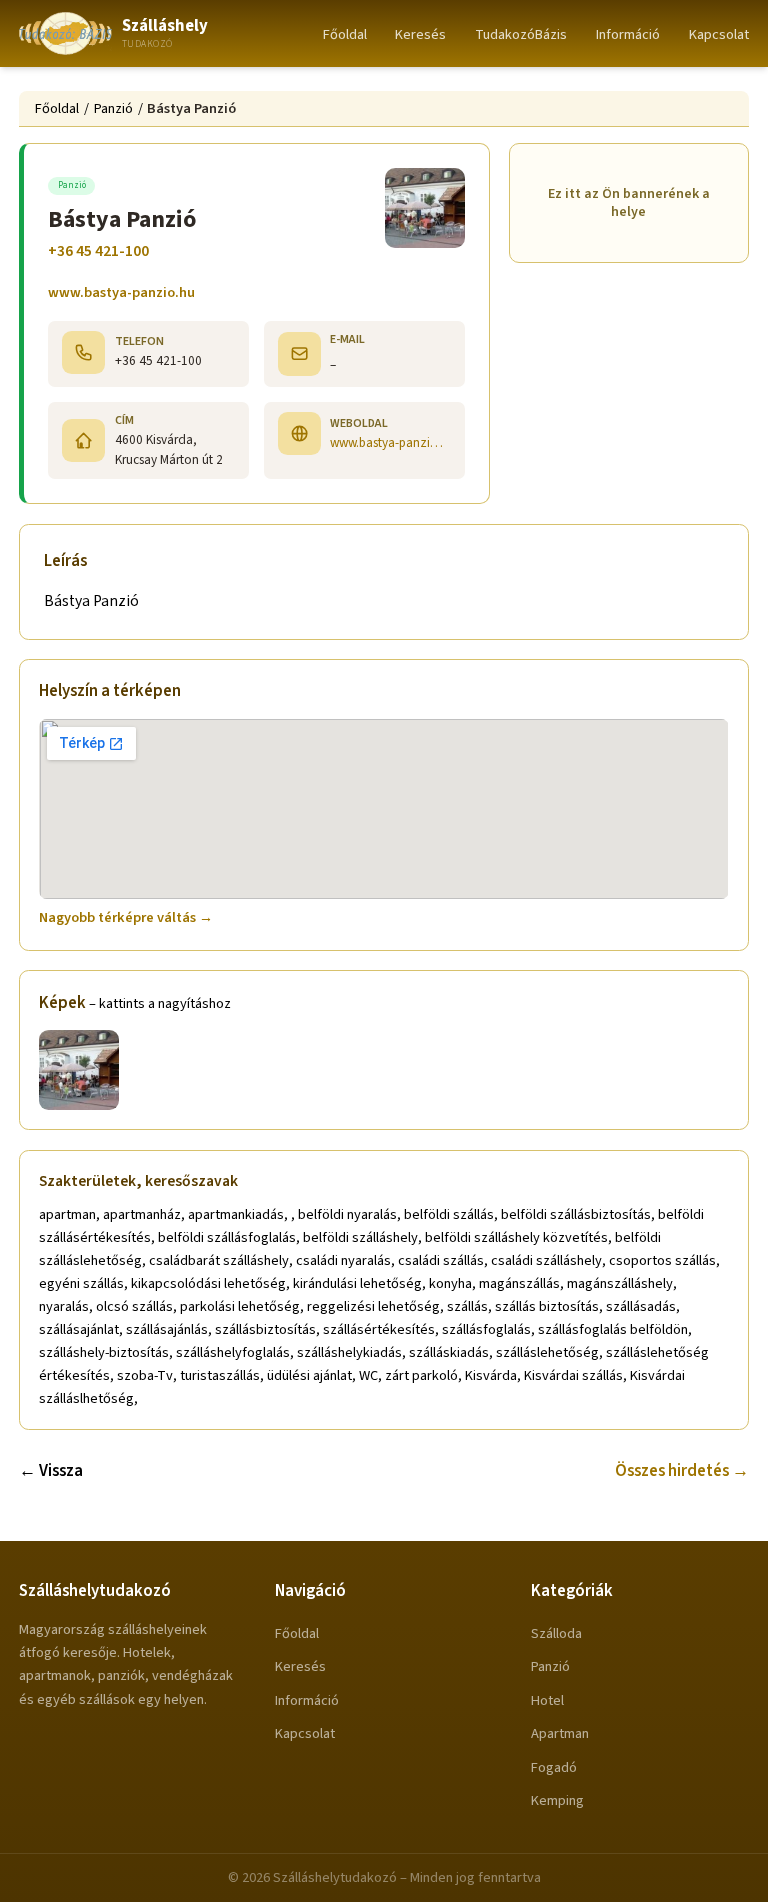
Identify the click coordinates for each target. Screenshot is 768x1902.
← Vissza (51, 1471)
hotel (547, 1700)
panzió (550, 1666)
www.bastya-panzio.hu (121, 292)
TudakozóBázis (521, 34)
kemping (557, 1800)
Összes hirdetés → (682, 1471)
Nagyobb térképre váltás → (126, 917)
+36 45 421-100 (98, 251)
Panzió (113, 108)
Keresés (420, 34)
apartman (560, 1733)
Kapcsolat (719, 34)
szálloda (556, 1633)
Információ (628, 34)
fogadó (554, 1767)
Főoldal (345, 34)
